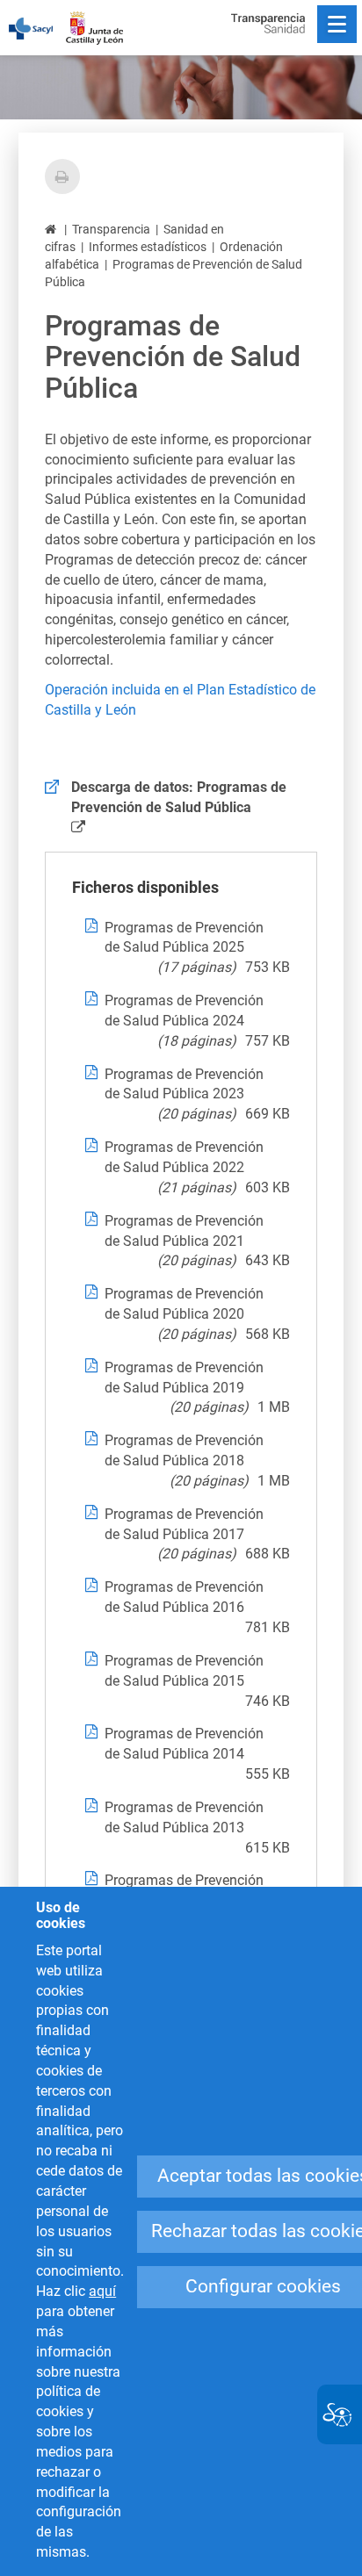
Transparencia (111, 229)
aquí (102, 2291)
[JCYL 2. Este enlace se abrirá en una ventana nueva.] (103, 23)
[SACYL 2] (40, 29)
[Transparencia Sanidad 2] (268, 23)
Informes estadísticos (148, 247)
